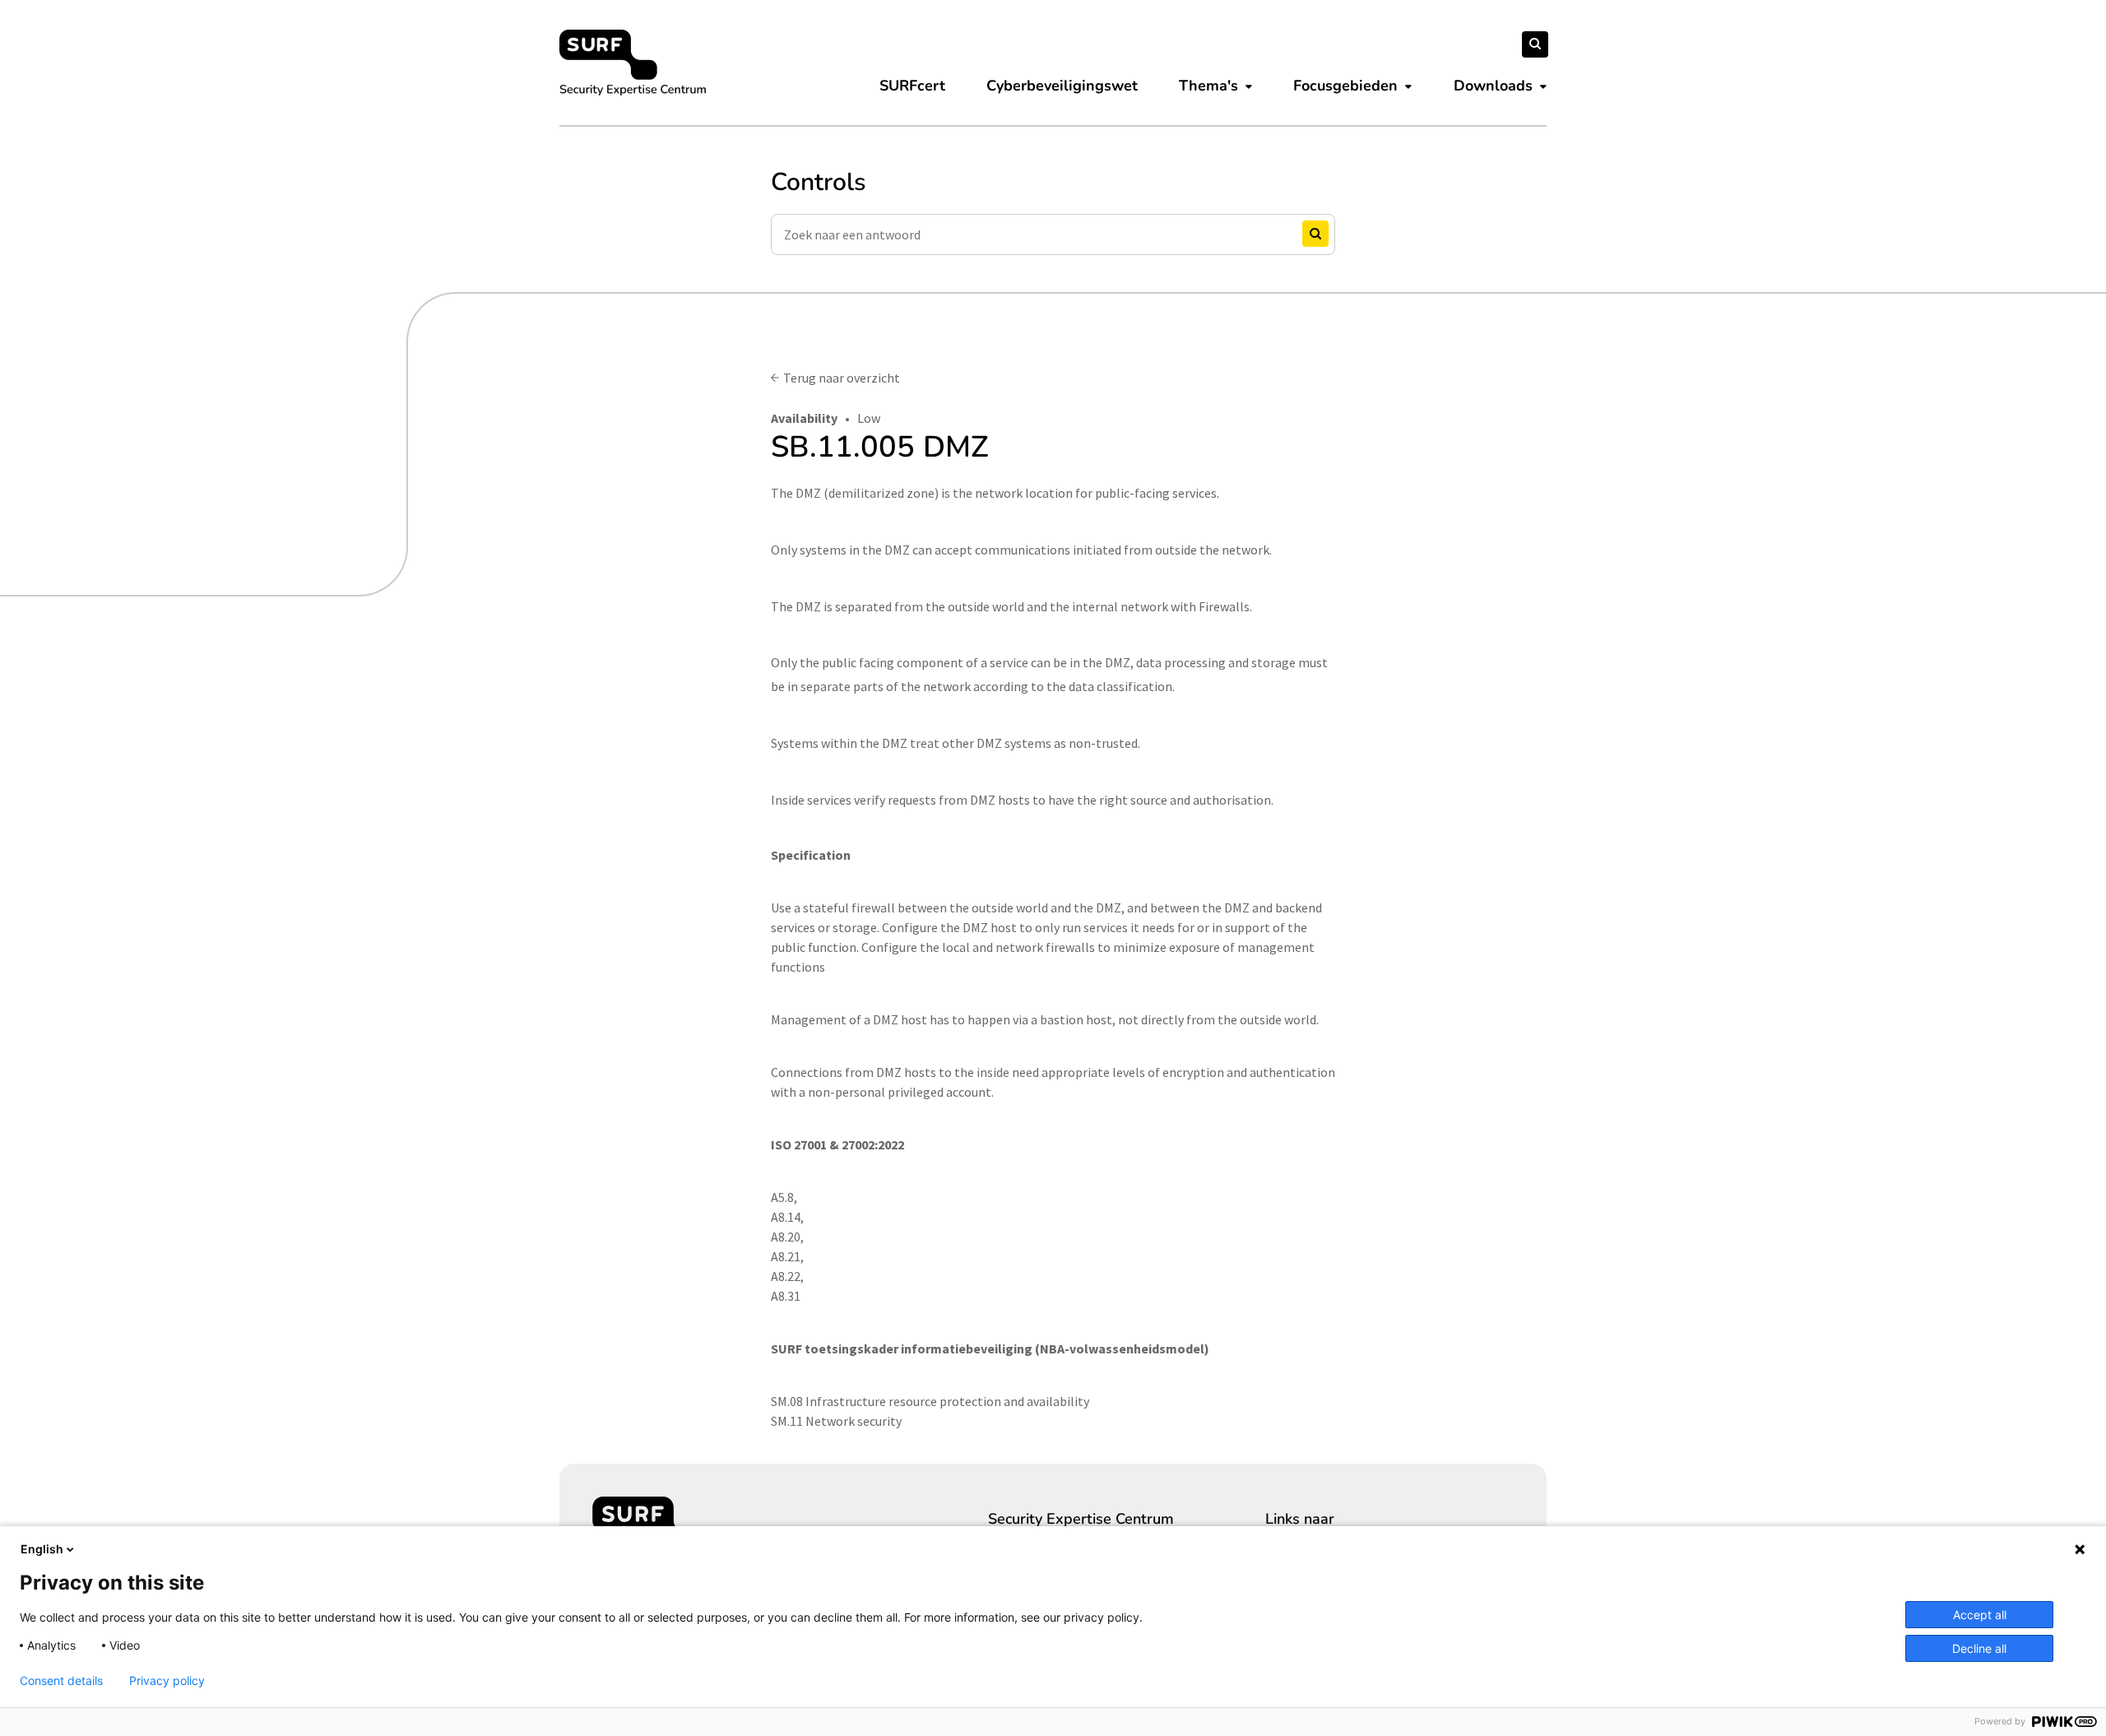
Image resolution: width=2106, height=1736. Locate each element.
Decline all (1979, 1648)
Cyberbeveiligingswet (1062, 86)
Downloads (1493, 86)
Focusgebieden (1345, 86)
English (42, 1549)
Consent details (61, 1681)
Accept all (1980, 1615)
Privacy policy (167, 1681)
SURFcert (912, 86)
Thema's (1208, 86)
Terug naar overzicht (842, 378)
